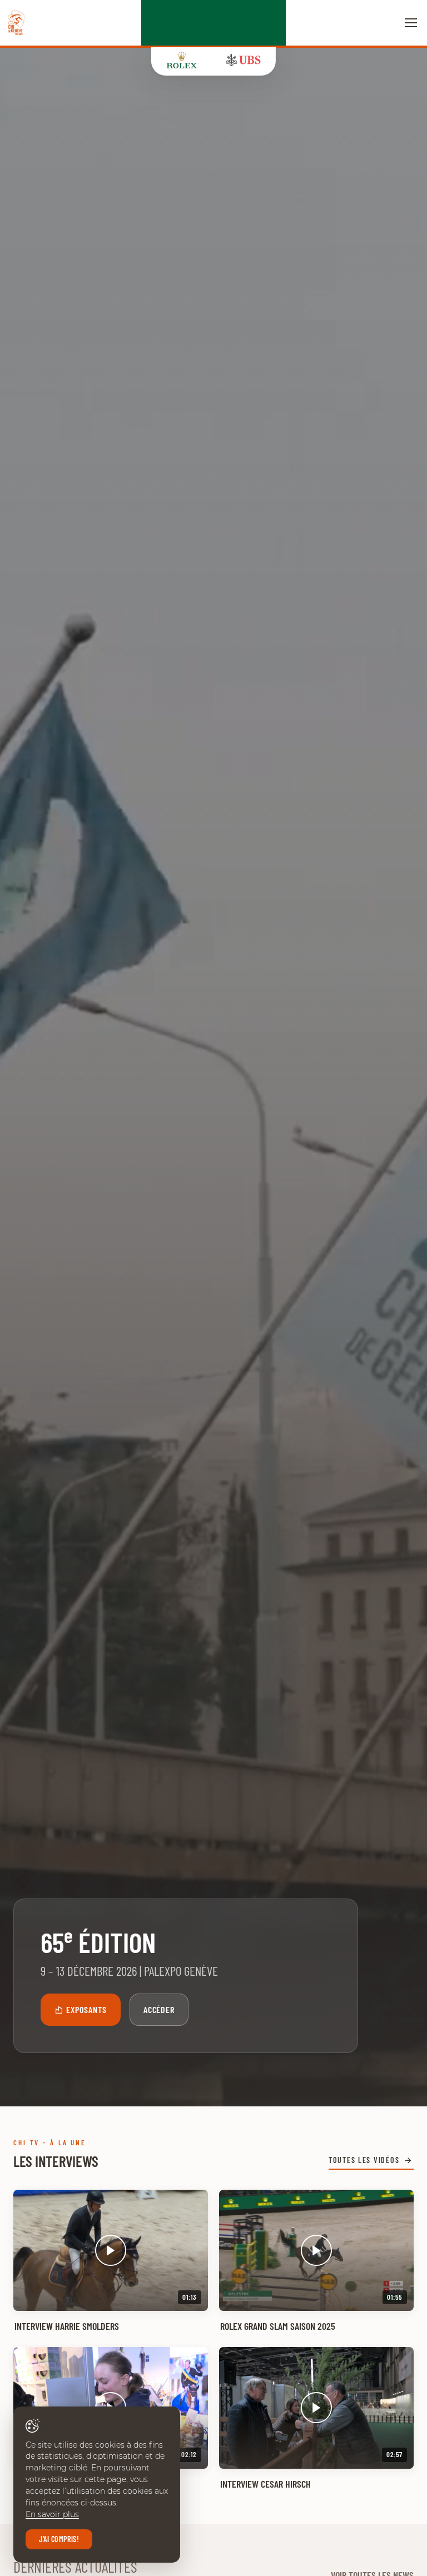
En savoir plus (52, 2514)
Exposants (86, 2009)
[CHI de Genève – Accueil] (16, 23)
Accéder (159, 2009)
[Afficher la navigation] (411, 23)
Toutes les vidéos (364, 2160)
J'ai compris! (59, 2539)
